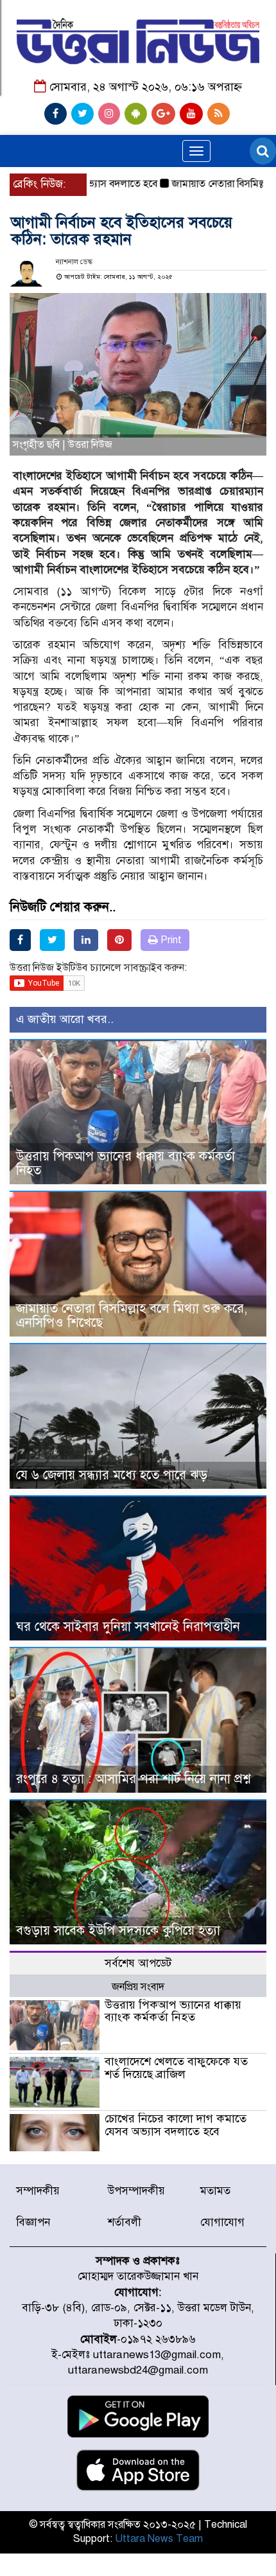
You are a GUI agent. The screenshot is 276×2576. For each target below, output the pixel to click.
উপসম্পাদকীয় (136, 2191)
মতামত (215, 2191)
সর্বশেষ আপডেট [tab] (138, 1963)
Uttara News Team (159, 2539)
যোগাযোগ (222, 2222)
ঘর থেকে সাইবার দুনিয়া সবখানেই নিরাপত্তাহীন (128, 1627)
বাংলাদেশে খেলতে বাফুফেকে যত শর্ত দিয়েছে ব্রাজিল (176, 2068)
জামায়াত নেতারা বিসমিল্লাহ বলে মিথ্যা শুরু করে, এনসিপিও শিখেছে (132, 1316)
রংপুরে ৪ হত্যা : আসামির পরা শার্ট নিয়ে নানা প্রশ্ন (133, 1779)
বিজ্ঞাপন (33, 2222)
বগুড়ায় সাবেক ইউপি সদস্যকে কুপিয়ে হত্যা (118, 1931)
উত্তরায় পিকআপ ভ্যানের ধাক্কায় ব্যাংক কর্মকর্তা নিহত (125, 1163)
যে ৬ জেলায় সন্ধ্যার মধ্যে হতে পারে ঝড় (112, 1475)
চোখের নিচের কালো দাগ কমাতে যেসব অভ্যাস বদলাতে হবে (176, 2125)
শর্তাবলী (125, 2222)
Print (170, 940)
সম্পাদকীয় (38, 2191)
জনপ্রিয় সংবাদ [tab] (138, 1987)
